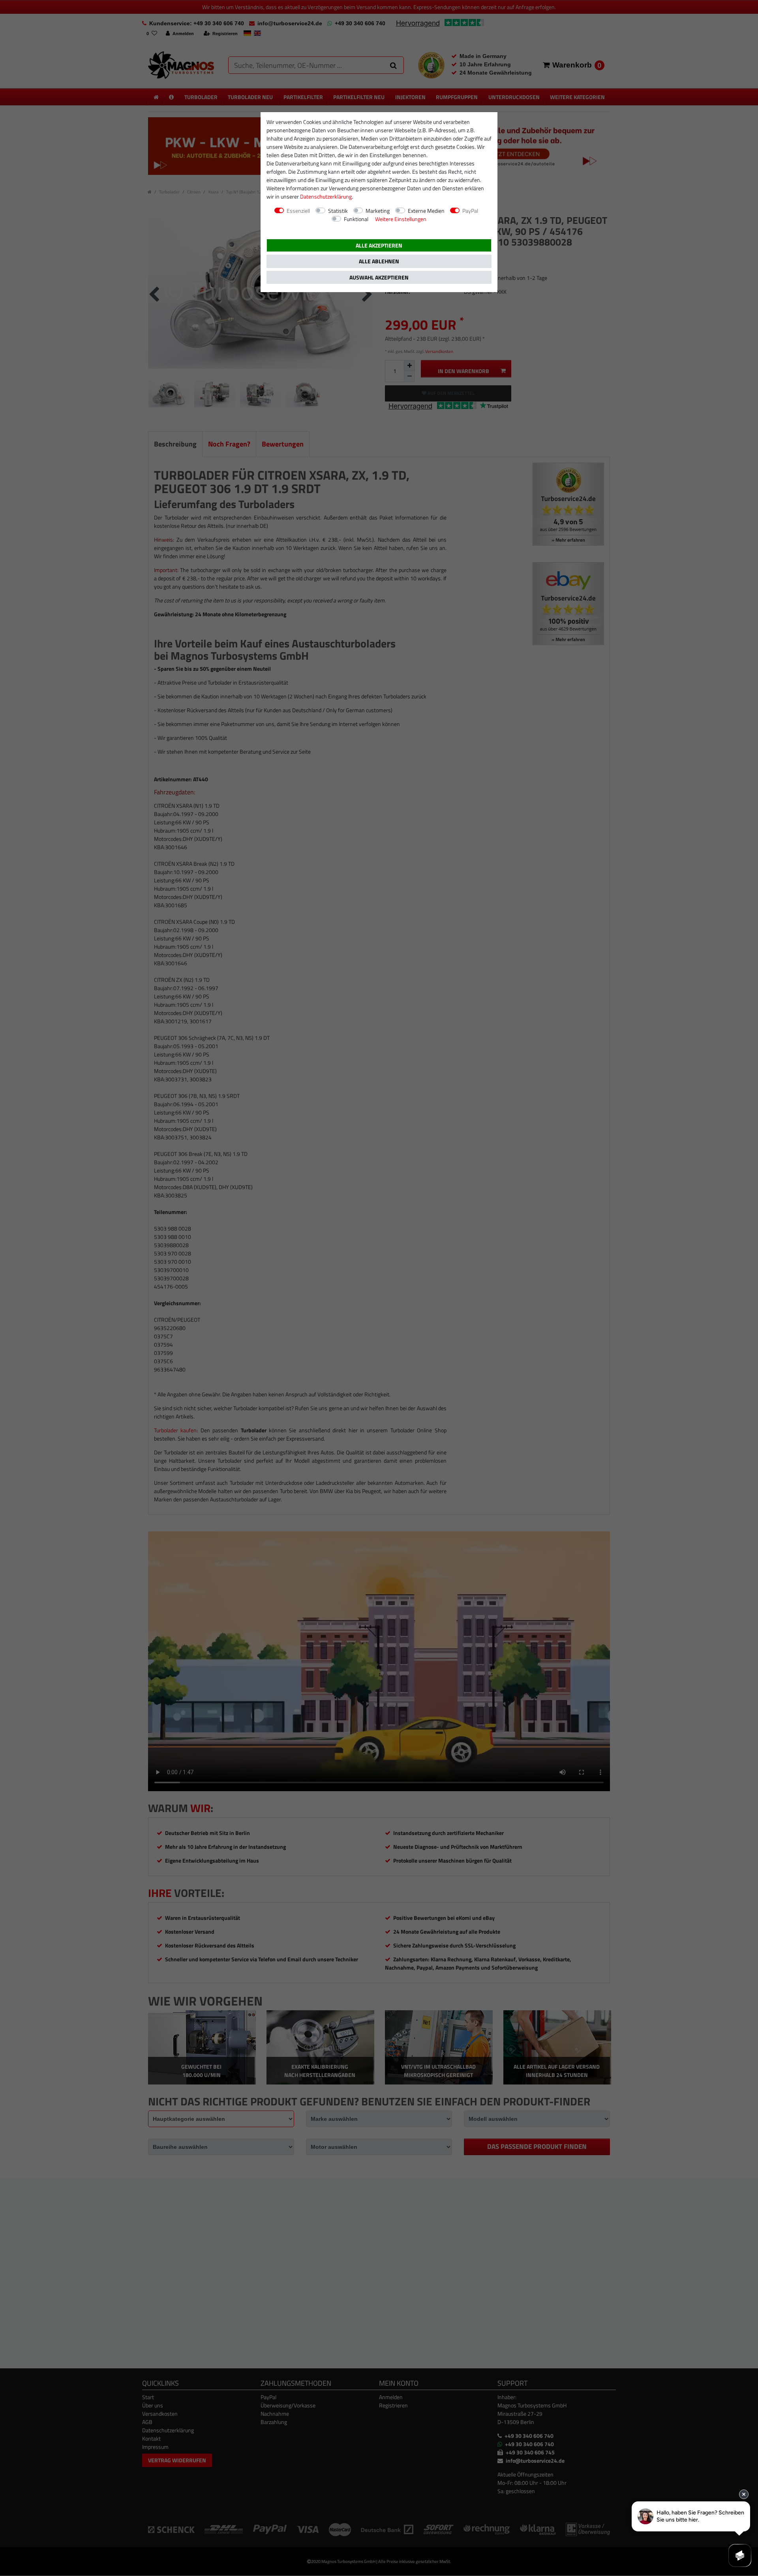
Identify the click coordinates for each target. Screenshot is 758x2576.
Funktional (356, 219)
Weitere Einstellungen (401, 219)
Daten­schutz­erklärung (326, 196)
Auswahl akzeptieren (379, 277)
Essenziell (298, 211)
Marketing (378, 211)
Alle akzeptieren (379, 245)
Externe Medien (426, 211)
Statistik (338, 211)
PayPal (470, 211)
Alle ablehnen (379, 261)
